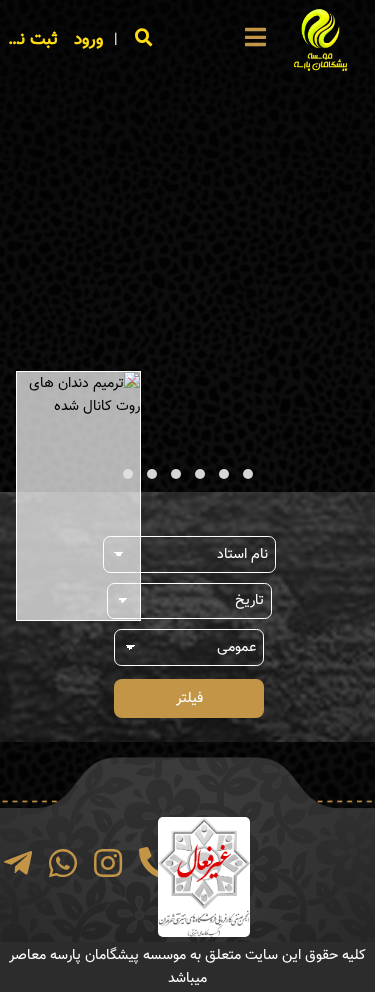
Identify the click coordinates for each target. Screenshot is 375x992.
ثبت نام (31, 39)
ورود (88, 39)
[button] (248, 474)
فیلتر (189, 698)
